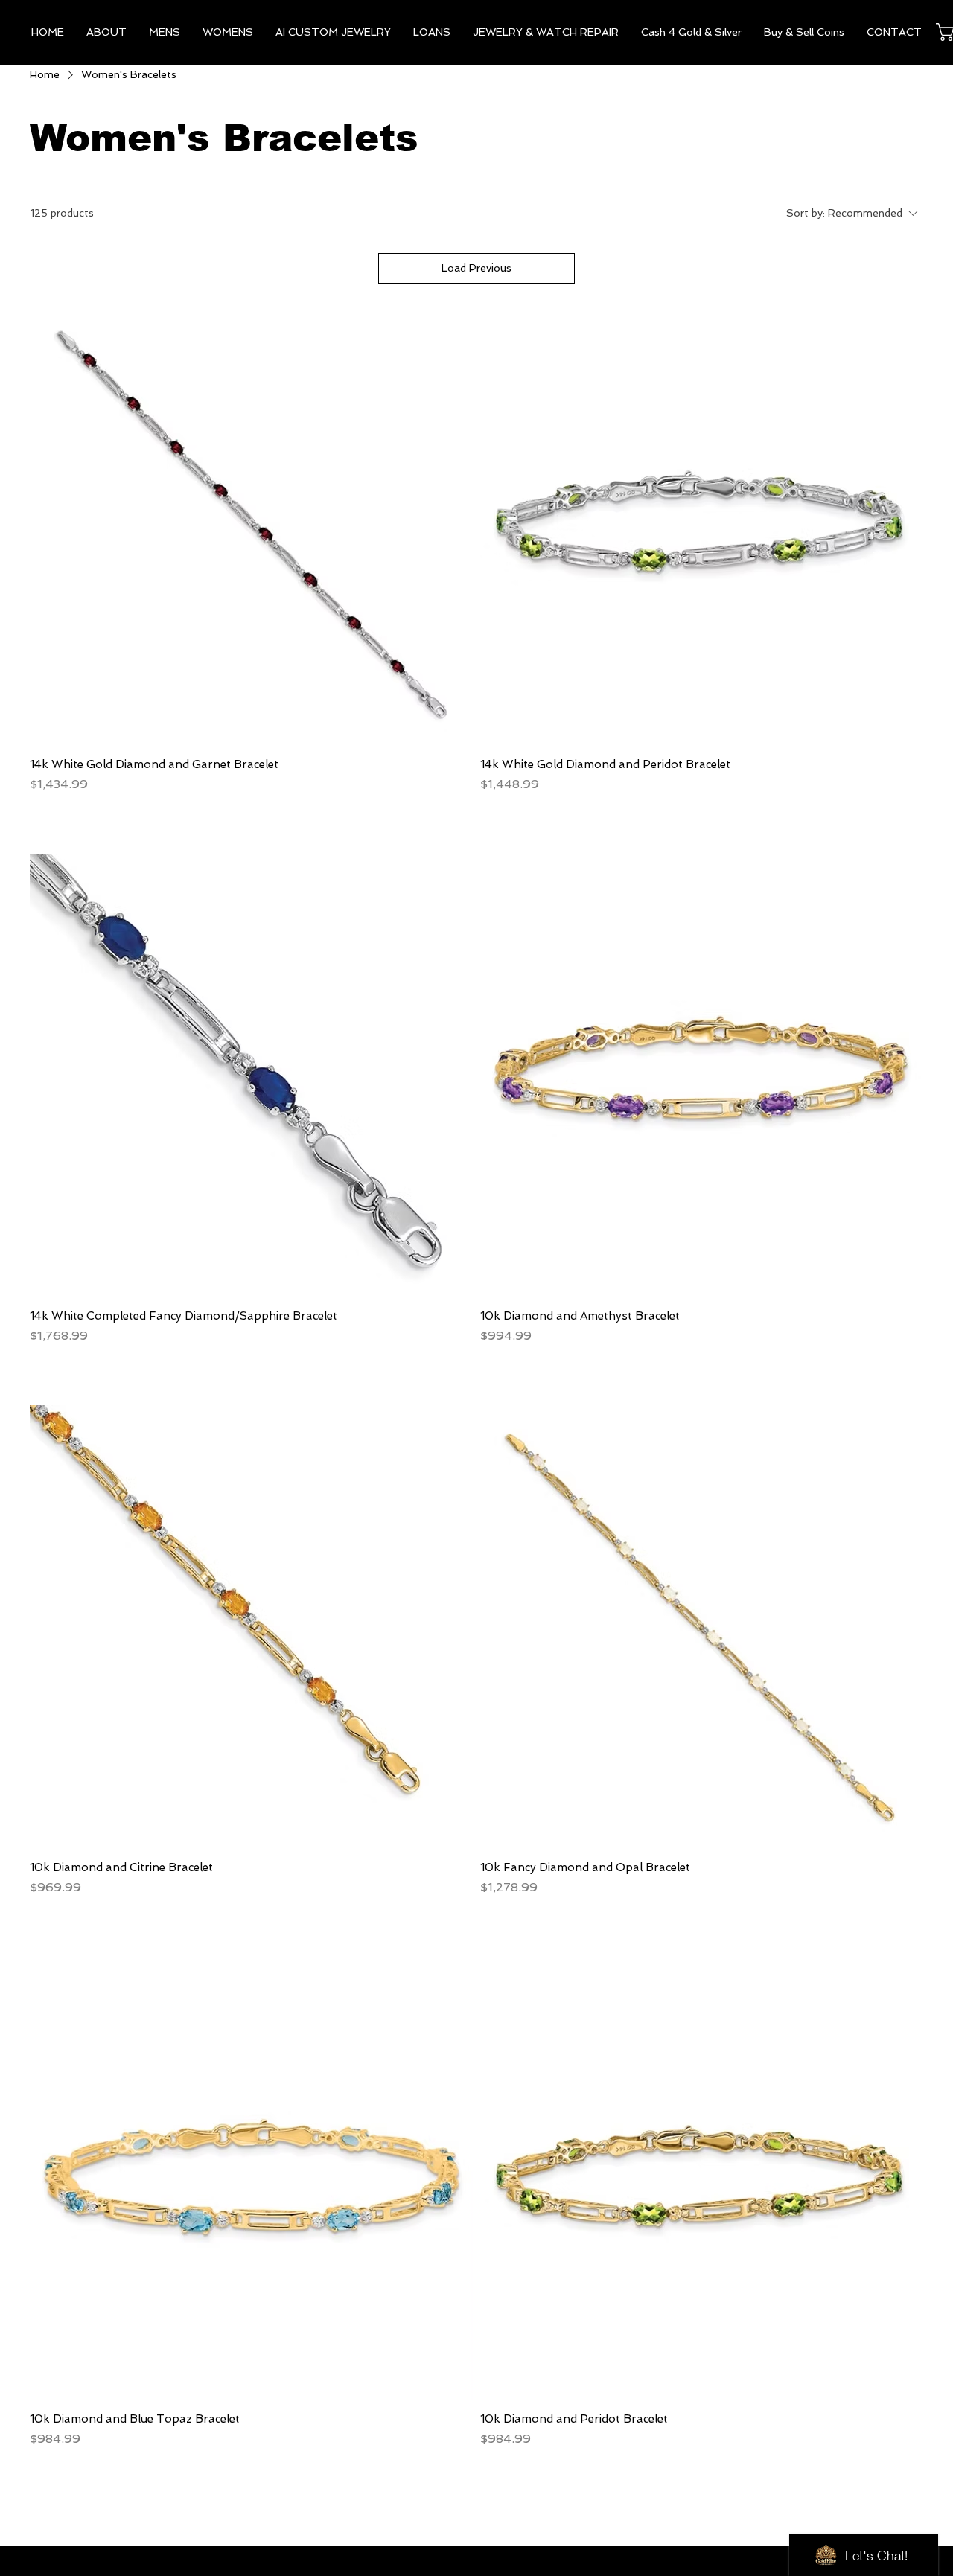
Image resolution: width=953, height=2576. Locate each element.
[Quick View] (251, 524)
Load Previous (476, 268)
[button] (165, 32)
